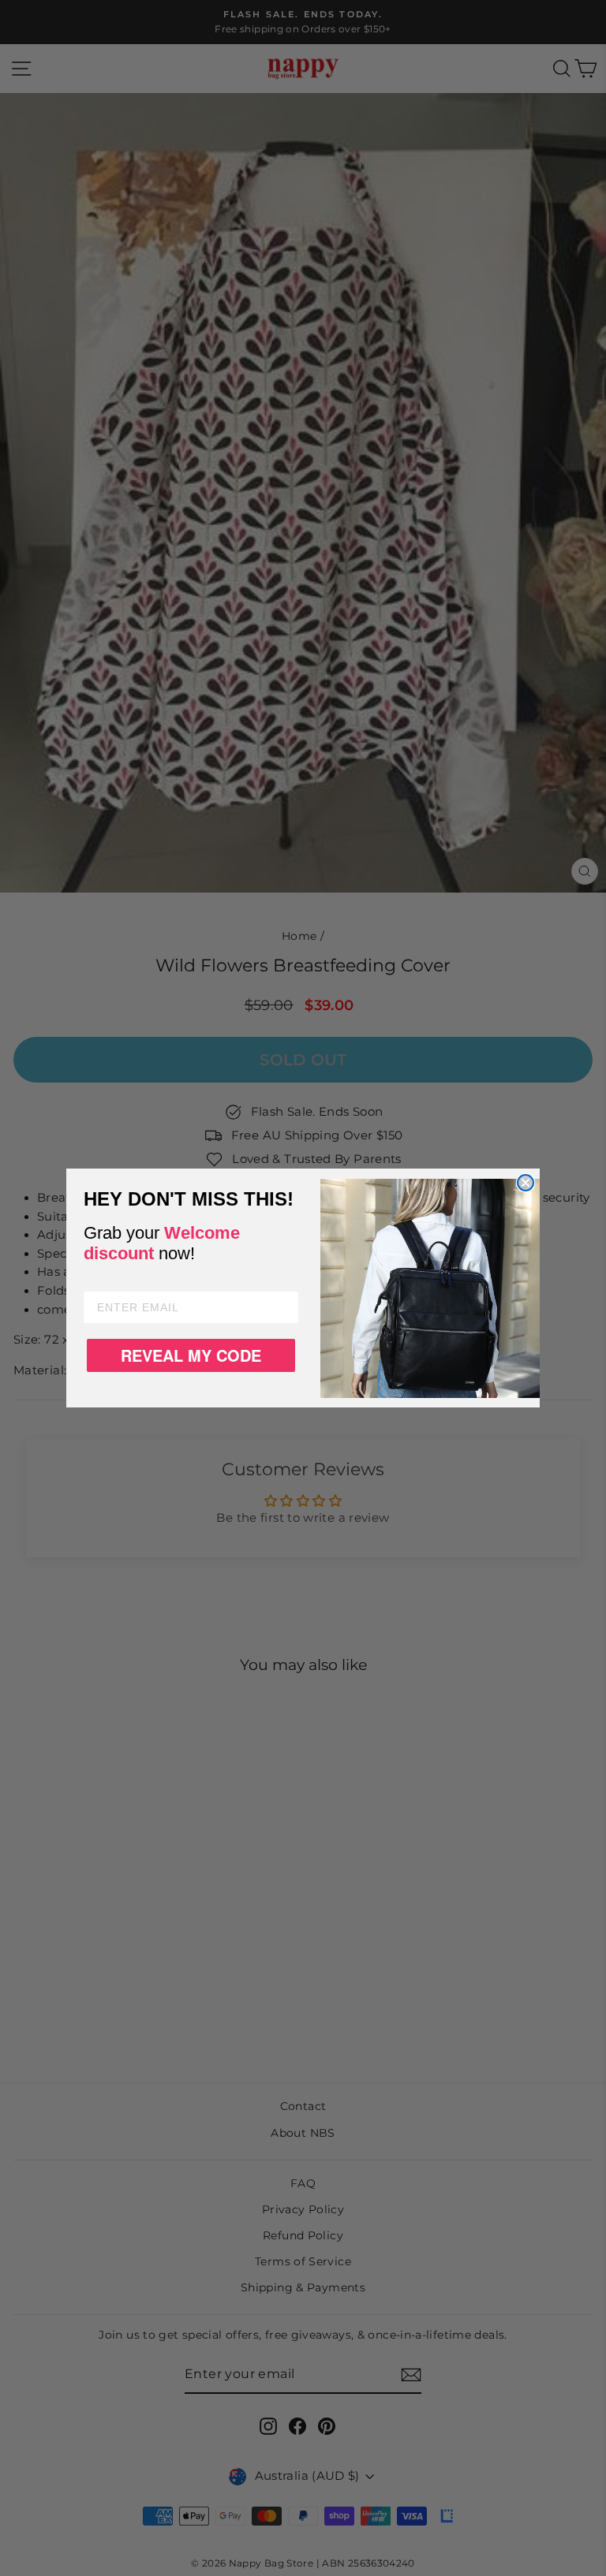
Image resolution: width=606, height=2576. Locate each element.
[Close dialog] (526, 1183)
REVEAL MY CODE (191, 1355)
